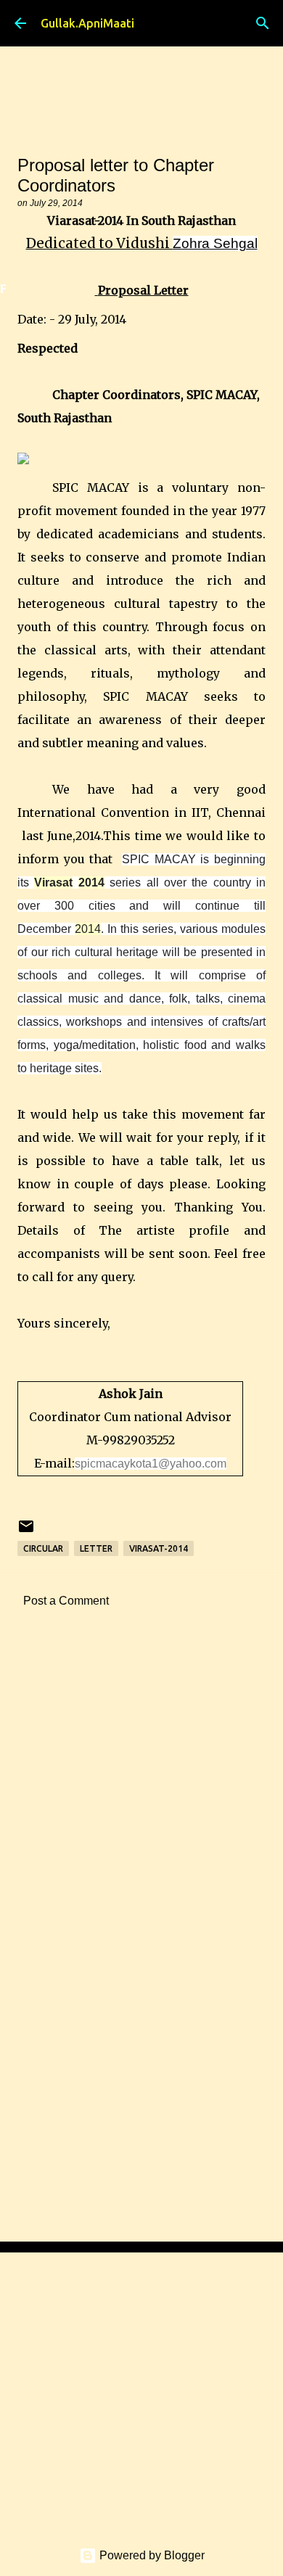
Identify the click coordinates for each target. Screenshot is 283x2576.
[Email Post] (26, 1532)
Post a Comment (66, 1601)
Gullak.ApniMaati (87, 23)
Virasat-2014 (159, 1548)
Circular (43, 1548)
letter (96, 1548)
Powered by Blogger (151, 2555)
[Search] (263, 23)
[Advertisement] (141, 1794)
